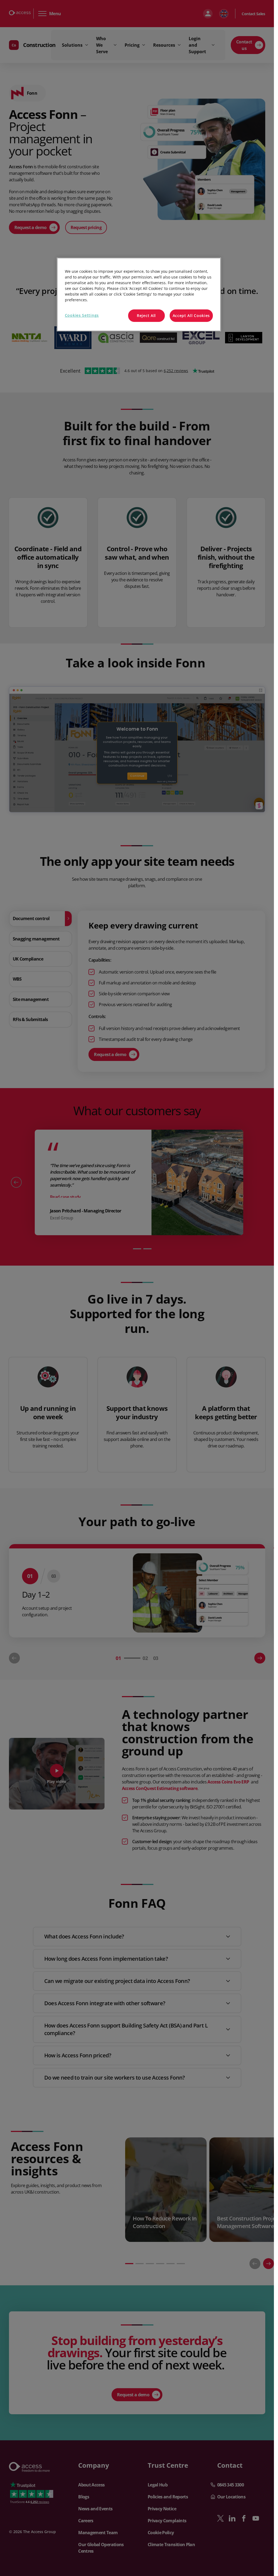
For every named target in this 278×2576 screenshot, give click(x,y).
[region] (139, 294)
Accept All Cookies (191, 316)
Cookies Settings (82, 315)
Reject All (146, 316)
